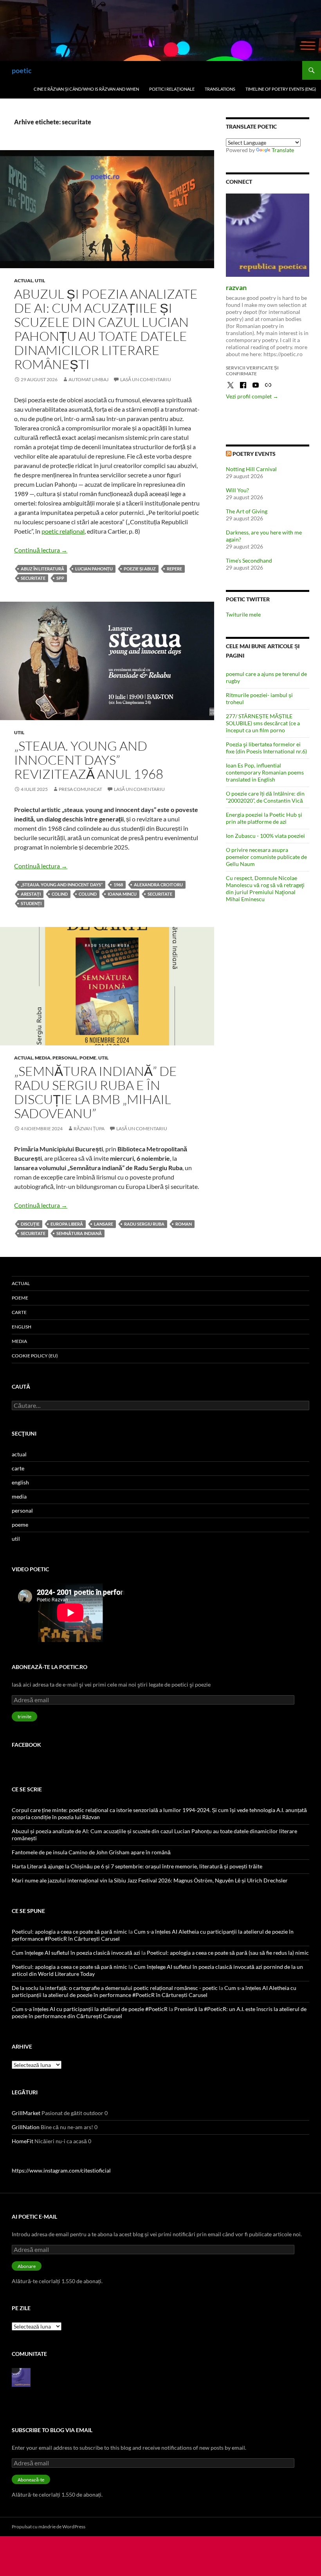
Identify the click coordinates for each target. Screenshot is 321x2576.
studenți (31, 903)
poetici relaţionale (172, 89)
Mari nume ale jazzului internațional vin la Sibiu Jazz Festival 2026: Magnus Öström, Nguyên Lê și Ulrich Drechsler (150, 1880)
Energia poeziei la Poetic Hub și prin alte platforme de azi (264, 818)
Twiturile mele (243, 614)
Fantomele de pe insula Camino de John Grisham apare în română (91, 1852)
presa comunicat (80, 789)
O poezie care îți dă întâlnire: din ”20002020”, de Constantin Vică (265, 797)
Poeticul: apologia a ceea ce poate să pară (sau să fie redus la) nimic (228, 1953)
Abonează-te (31, 2480)
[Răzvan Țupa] (21, 2376)
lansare (104, 1224)
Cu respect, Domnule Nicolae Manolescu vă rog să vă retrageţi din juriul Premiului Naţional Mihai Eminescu (265, 888)
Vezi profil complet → (252, 396)
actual (23, 281)
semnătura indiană (79, 1233)
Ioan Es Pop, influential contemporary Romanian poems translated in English (265, 772)
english (22, 1327)
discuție (30, 1224)
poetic (22, 70)
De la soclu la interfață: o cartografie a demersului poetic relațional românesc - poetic (115, 1988)
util (40, 281)
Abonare (27, 2266)
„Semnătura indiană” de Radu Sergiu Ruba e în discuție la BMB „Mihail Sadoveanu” (96, 1092)
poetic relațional (63, 531)
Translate (283, 150)
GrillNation (26, 2127)
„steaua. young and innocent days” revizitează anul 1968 (89, 760)
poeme (88, 1058)
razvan (236, 287)
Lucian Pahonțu (94, 569)
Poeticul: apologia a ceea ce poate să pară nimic (69, 1932)
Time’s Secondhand (249, 560)
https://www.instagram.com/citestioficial (61, 2170)
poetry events (254, 454)
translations (220, 89)
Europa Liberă (67, 1224)
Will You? (237, 490)
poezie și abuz (140, 569)
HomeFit (23, 2141)
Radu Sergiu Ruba (144, 1224)
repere (174, 569)
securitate (33, 578)
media (43, 1058)
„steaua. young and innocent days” (62, 885)
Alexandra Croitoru (158, 885)
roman (184, 1224)
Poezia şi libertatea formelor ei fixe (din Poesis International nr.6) (266, 748)
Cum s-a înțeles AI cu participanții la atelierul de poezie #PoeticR (90, 2009)
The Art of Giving (247, 511)
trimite (24, 1716)
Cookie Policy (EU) (35, 1356)
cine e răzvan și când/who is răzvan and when (86, 89)
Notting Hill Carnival (251, 469)
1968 (118, 885)
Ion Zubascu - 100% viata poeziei (265, 836)
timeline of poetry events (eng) (281, 89)
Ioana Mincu (122, 894)
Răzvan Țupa (89, 1128)
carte (19, 1312)
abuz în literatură (42, 569)
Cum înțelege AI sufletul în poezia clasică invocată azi (76, 1953)
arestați (31, 894)
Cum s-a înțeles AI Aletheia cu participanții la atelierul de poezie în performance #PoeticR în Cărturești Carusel (154, 1991)
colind (60, 894)
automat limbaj (88, 379)
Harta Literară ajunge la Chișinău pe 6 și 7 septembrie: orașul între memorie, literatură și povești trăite (137, 1866)
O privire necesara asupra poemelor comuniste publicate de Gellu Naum (266, 857)
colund (88, 894)
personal (65, 1058)
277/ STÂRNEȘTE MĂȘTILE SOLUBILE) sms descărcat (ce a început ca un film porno (263, 723)
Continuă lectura (41, 550)
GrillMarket (26, 2113)
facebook (26, 1745)
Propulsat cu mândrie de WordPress (49, 2527)
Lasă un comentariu (146, 379)
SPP (60, 578)
